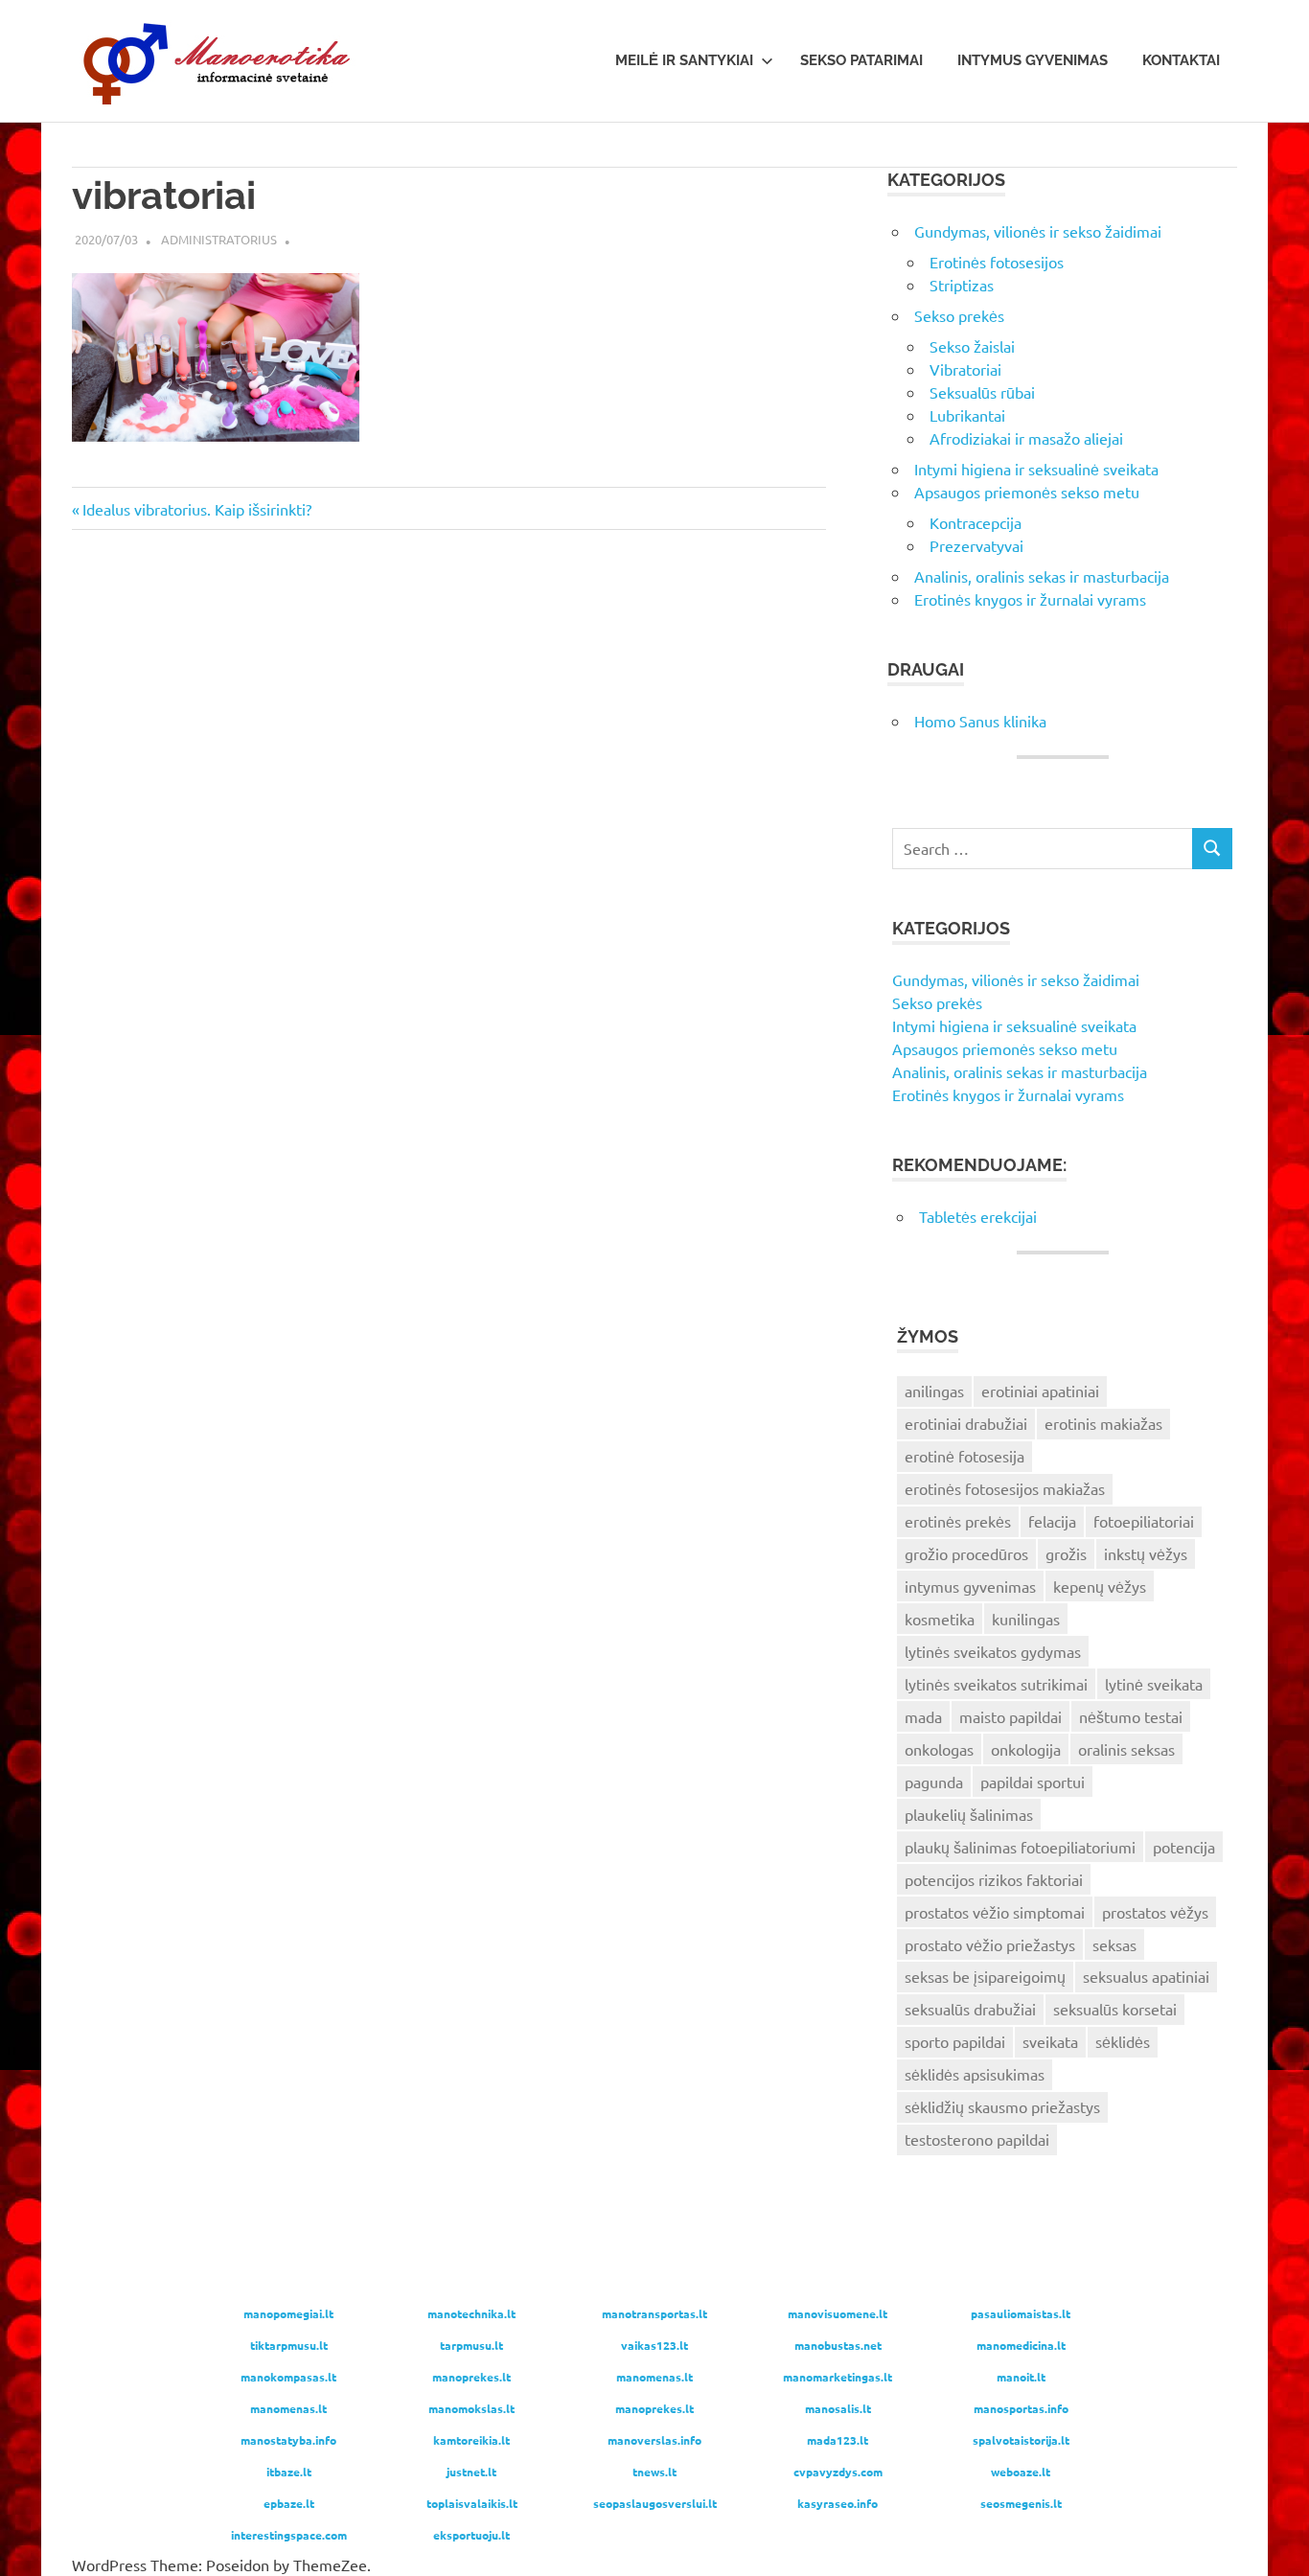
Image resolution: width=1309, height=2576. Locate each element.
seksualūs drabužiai (970, 2009)
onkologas (939, 1749)
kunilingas (1026, 1619)
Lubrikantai (967, 415)
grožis (1066, 1553)
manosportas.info (1021, 2408)
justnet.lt (471, 2472)
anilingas (934, 1391)
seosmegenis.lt (1021, 2503)
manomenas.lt (654, 2377)
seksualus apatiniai (1146, 1976)
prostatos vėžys (1155, 1912)
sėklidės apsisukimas (975, 2074)
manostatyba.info (288, 2440)
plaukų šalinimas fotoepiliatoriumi (1020, 1847)
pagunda (934, 1782)
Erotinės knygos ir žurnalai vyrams (1030, 599)
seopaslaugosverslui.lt (655, 2503)
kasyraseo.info (838, 2503)
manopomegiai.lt (288, 2313)
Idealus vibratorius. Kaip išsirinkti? (196, 509)
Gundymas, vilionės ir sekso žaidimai (1038, 231)
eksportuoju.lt (471, 2535)
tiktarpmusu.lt (289, 2345)
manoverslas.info (654, 2440)
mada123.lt (838, 2440)
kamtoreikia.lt (471, 2440)
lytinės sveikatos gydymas (993, 1651)
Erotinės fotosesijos (997, 262)
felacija (1052, 1521)
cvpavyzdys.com (838, 2472)
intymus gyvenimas (970, 1586)
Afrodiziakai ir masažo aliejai (1026, 438)
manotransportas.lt (654, 2313)
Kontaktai (1181, 60)
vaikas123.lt (654, 2345)
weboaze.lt (1021, 2472)
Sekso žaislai (972, 346)
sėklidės (1123, 2041)
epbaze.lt (289, 2503)
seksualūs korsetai (1115, 2009)
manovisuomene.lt (838, 2313)
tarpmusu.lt (471, 2345)
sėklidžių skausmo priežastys (1002, 2106)
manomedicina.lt (1021, 2345)
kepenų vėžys (1100, 1586)
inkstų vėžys (1146, 1553)
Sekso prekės (959, 315)
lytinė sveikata (1154, 1684)
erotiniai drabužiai (966, 1423)
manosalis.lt (838, 2408)
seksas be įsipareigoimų (985, 1976)
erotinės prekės (958, 1521)
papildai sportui (1033, 1782)
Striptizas (962, 285)
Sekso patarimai (861, 60)
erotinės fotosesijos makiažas (1005, 1488)
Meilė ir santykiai (684, 60)
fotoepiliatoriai (1144, 1521)
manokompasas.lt (288, 2377)
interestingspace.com (289, 2535)
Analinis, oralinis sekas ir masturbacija (1042, 576)
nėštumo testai (1131, 1716)
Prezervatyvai (976, 545)
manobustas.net (838, 2345)
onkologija (1026, 1749)
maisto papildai (1010, 1716)
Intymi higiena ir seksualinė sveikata (1036, 469)
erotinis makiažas (1103, 1423)
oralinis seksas (1126, 1749)
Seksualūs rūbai (982, 392)
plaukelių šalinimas (969, 1814)
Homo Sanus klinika (980, 721)
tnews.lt (654, 2472)
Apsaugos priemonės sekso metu (1027, 492)
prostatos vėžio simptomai (995, 1912)
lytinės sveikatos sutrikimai (996, 1684)
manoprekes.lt (471, 2377)
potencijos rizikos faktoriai (994, 1879)
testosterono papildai (977, 2139)
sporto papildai (955, 2041)
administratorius (219, 239)
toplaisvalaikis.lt (472, 2503)
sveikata (1050, 2041)
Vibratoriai (965, 369)
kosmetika (940, 1619)
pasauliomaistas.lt (1021, 2313)
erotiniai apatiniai (1040, 1391)
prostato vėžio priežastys (990, 1944)
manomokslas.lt (471, 2408)
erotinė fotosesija (965, 1456)
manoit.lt (1021, 2377)
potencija (1184, 1847)
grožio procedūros (966, 1553)
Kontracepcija (976, 522)
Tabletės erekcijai (978, 1216)
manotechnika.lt (471, 2313)
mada (923, 1716)
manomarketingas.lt (838, 2377)
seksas (1114, 1944)
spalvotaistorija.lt (1021, 2440)
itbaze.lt (289, 2472)
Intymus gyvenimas (1033, 60)
